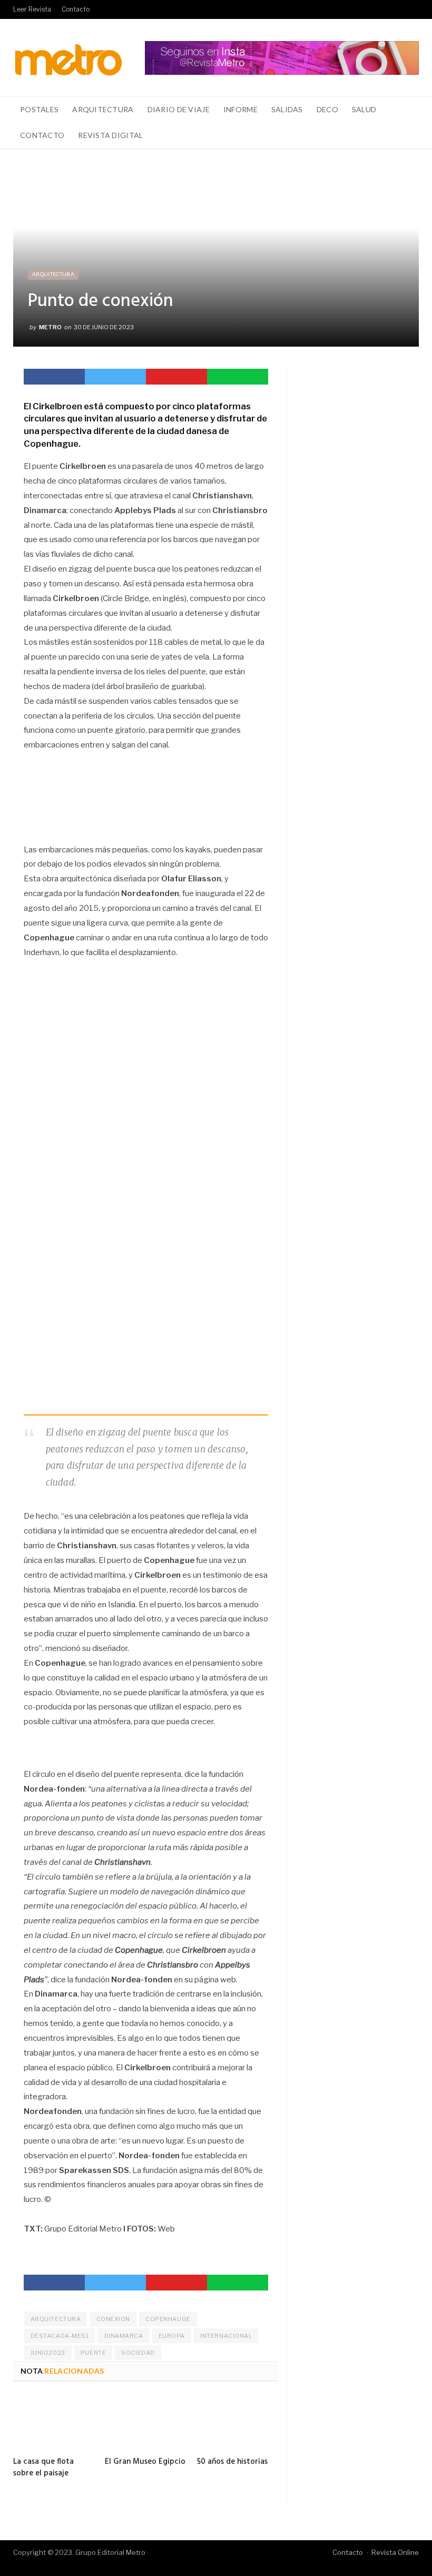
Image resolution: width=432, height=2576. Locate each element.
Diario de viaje (179, 109)
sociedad (138, 2353)
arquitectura (56, 2319)
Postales (39, 109)
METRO (50, 327)
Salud (364, 109)
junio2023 (48, 2353)
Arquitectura (103, 109)
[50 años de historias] (238, 2423)
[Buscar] (405, 135)
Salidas (287, 109)
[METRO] (68, 57)
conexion (113, 2319)
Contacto (76, 9)
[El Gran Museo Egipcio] (145, 2423)
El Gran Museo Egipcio (145, 2462)
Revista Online (395, 2552)
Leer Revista (32, 9)
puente (93, 2353)
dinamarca (124, 2336)
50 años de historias (232, 2462)
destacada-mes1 (60, 2336)
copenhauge (168, 2319)
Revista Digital (110, 135)
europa (172, 2336)
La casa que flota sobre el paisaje (43, 2467)
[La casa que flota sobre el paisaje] (54, 2423)
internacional (226, 2336)
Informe (240, 109)
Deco (327, 109)
